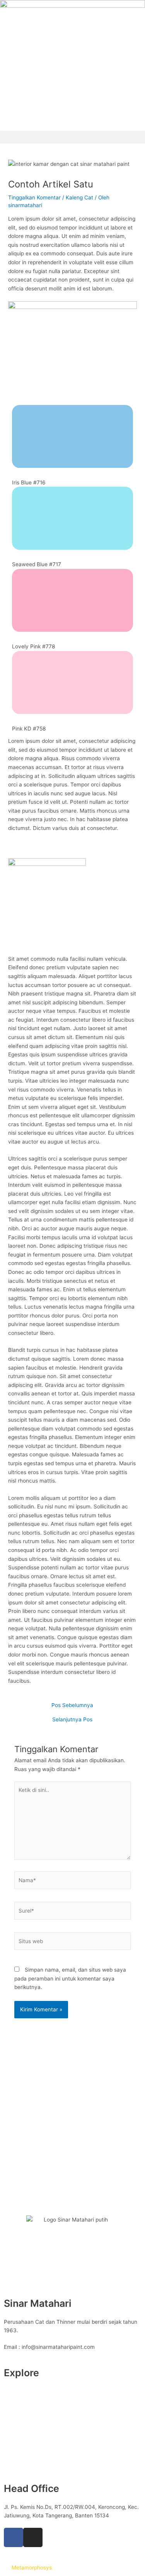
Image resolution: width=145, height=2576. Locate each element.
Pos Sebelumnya (72, 1706)
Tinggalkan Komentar (34, 197)
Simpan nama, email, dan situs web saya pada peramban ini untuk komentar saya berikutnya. (70, 1978)
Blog (9, 2409)
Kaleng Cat (79, 197)
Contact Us (18, 2418)
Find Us (13, 2444)
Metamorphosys (32, 2568)
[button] (72, 137)
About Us (15, 2391)
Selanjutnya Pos (72, 1720)
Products (15, 2436)
